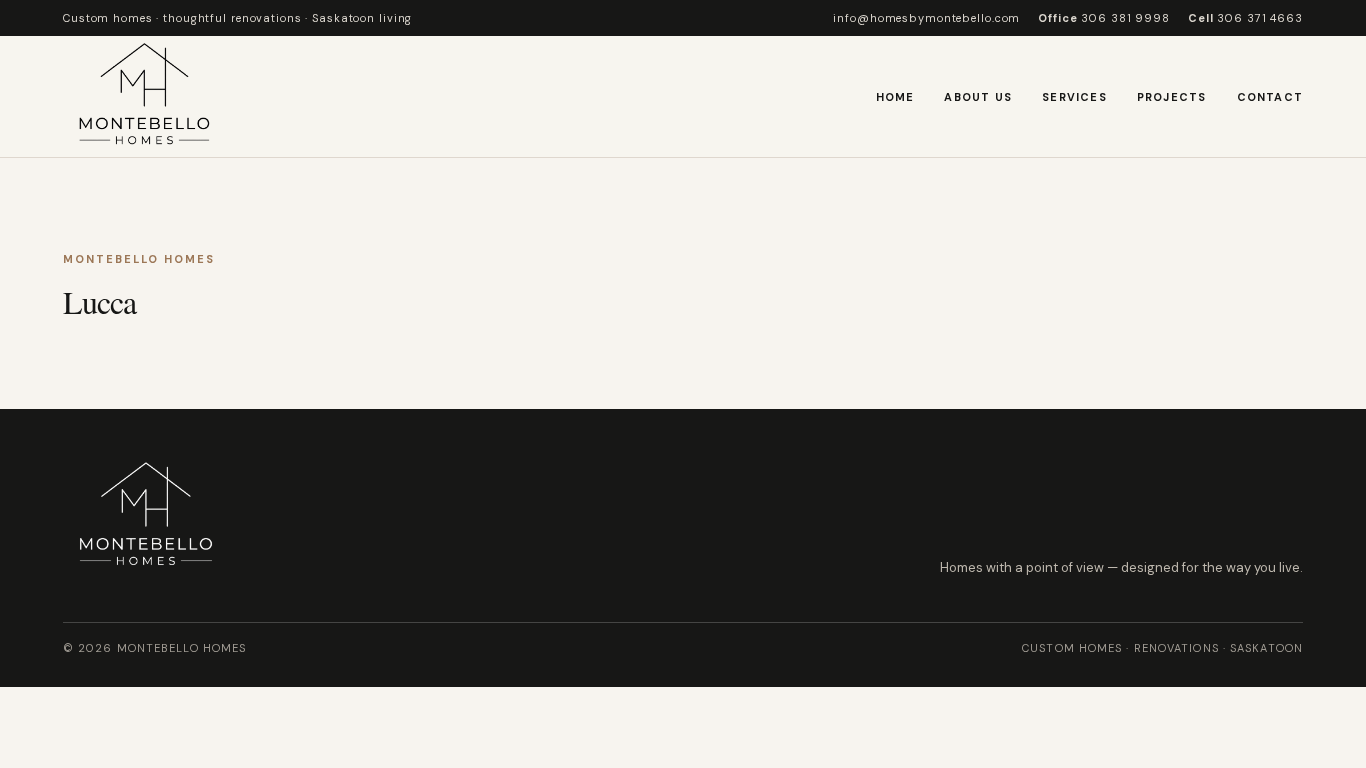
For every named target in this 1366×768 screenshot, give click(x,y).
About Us (978, 97)
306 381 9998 (1104, 18)
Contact (1270, 97)
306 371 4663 (1245, 18)
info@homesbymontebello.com (926, 18)
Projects (1172, 97)
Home (895, 97)
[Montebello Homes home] (144, 96)
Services (1074, 97)
